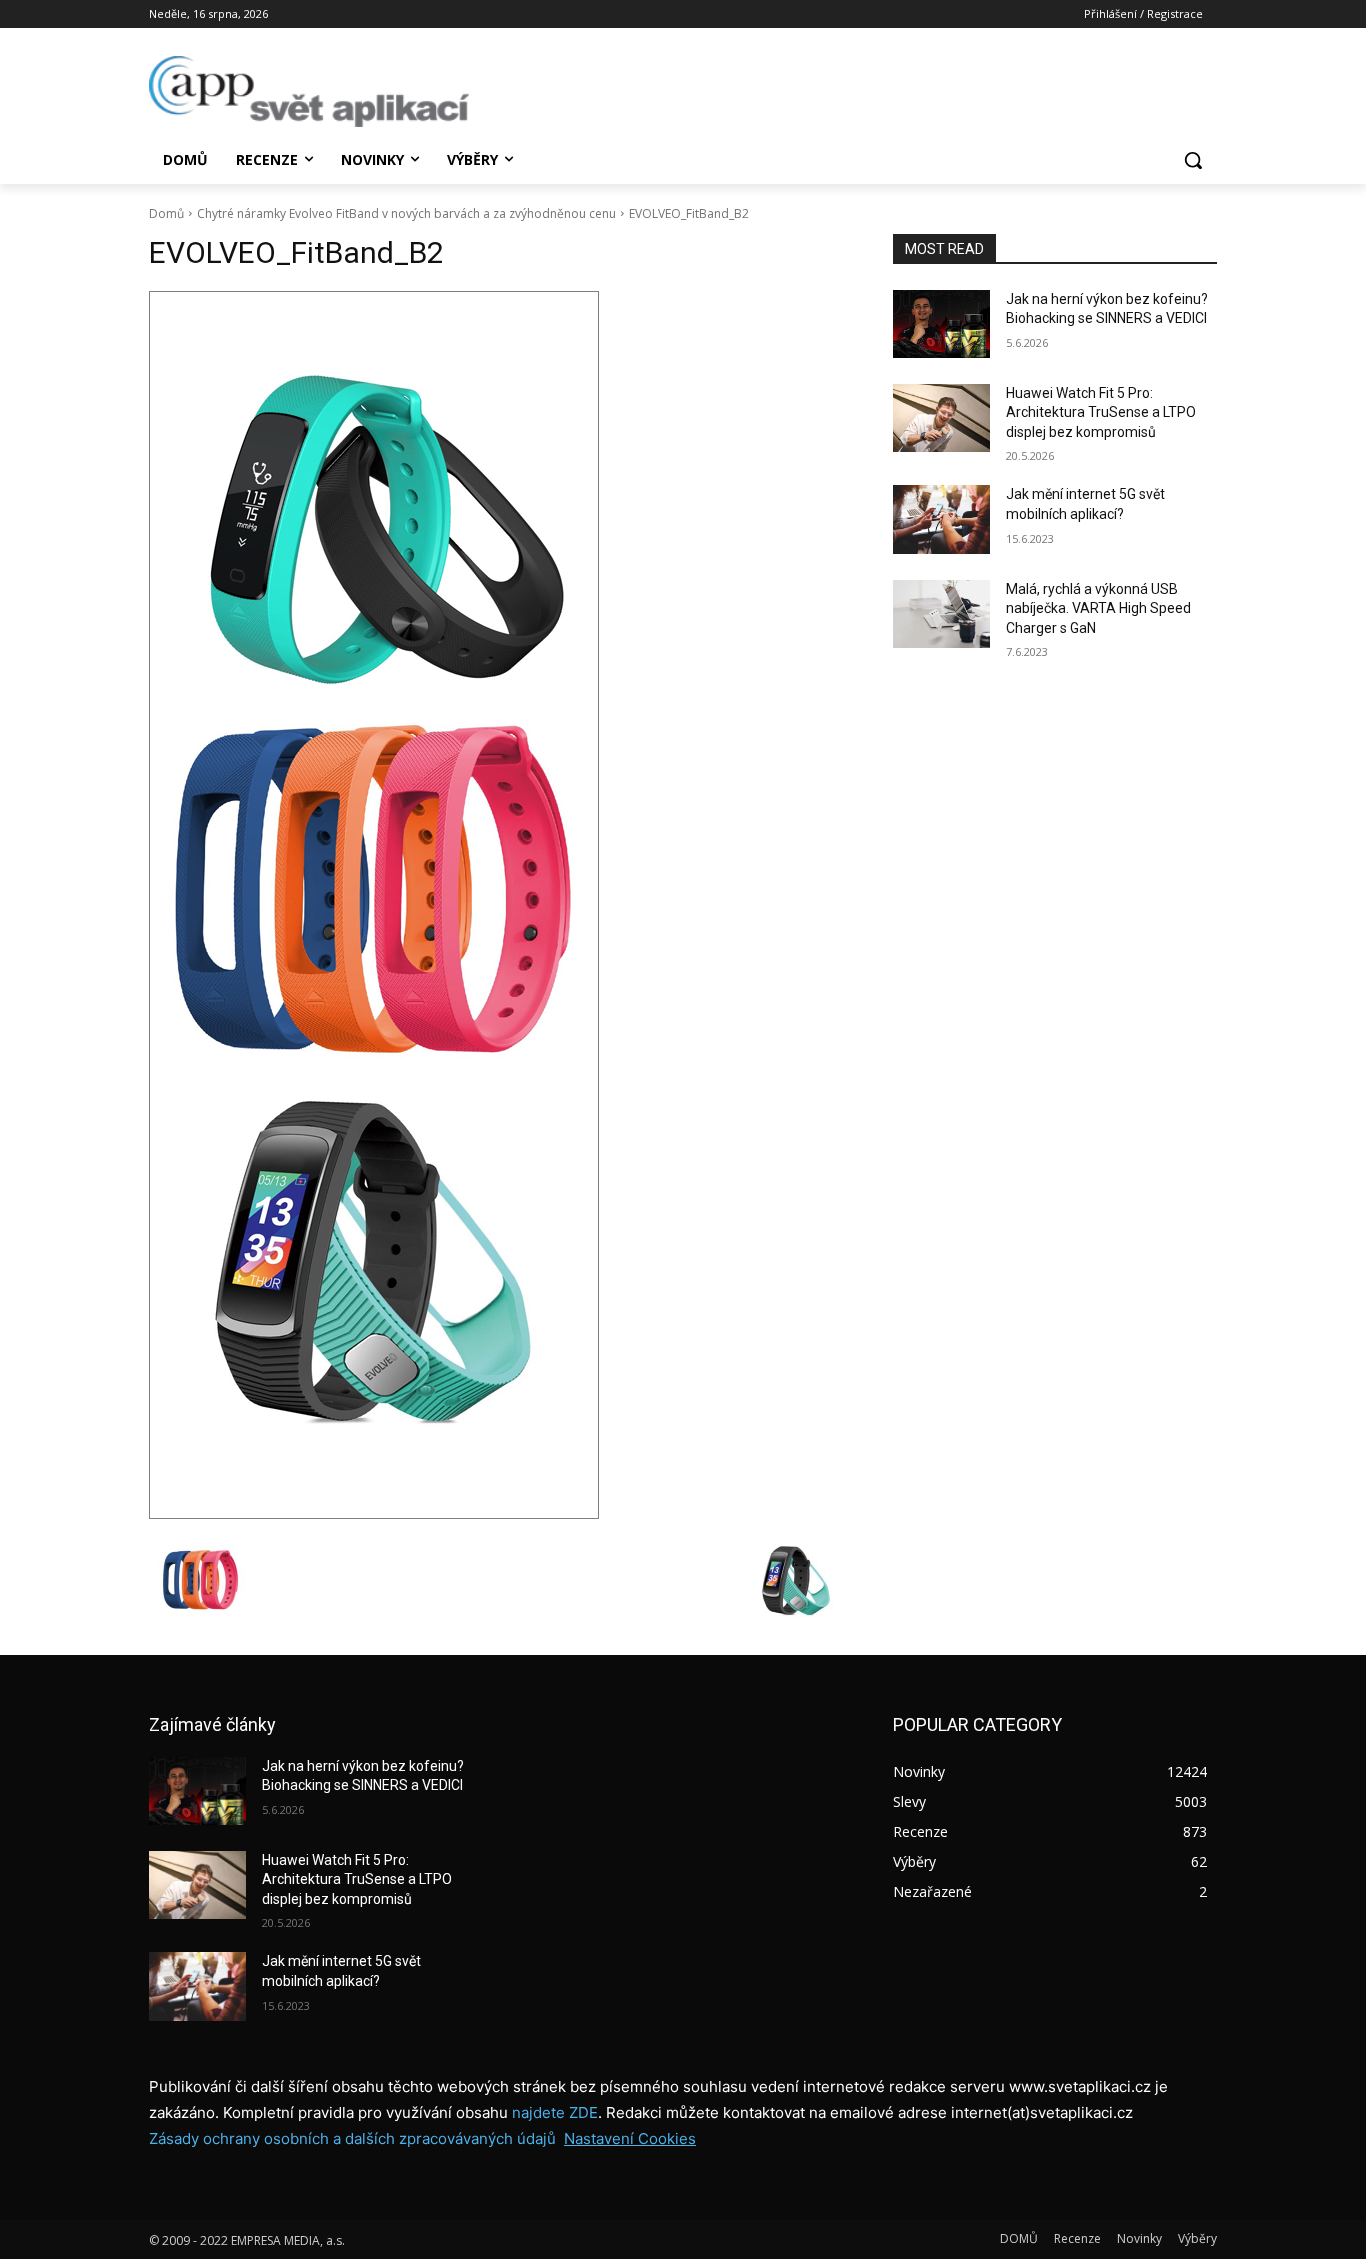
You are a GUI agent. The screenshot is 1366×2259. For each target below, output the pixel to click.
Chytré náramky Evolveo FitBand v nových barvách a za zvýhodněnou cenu (406, 213)
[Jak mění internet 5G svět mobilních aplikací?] (941, 519)
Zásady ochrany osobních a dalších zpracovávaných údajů (352, 2138)
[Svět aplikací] (309, 91)
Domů (166, 213)
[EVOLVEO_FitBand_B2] (497, 905)
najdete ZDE (555, 2112)
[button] (1193, 160)
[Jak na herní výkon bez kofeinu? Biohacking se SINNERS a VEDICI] (941, 324)
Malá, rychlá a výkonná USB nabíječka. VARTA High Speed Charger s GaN (1098, 608)
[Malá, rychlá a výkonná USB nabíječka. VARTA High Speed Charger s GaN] (941, 614)
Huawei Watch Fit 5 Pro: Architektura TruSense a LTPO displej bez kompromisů (1101, 412)
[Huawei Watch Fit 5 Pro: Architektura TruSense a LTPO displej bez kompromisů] (941, 418)
